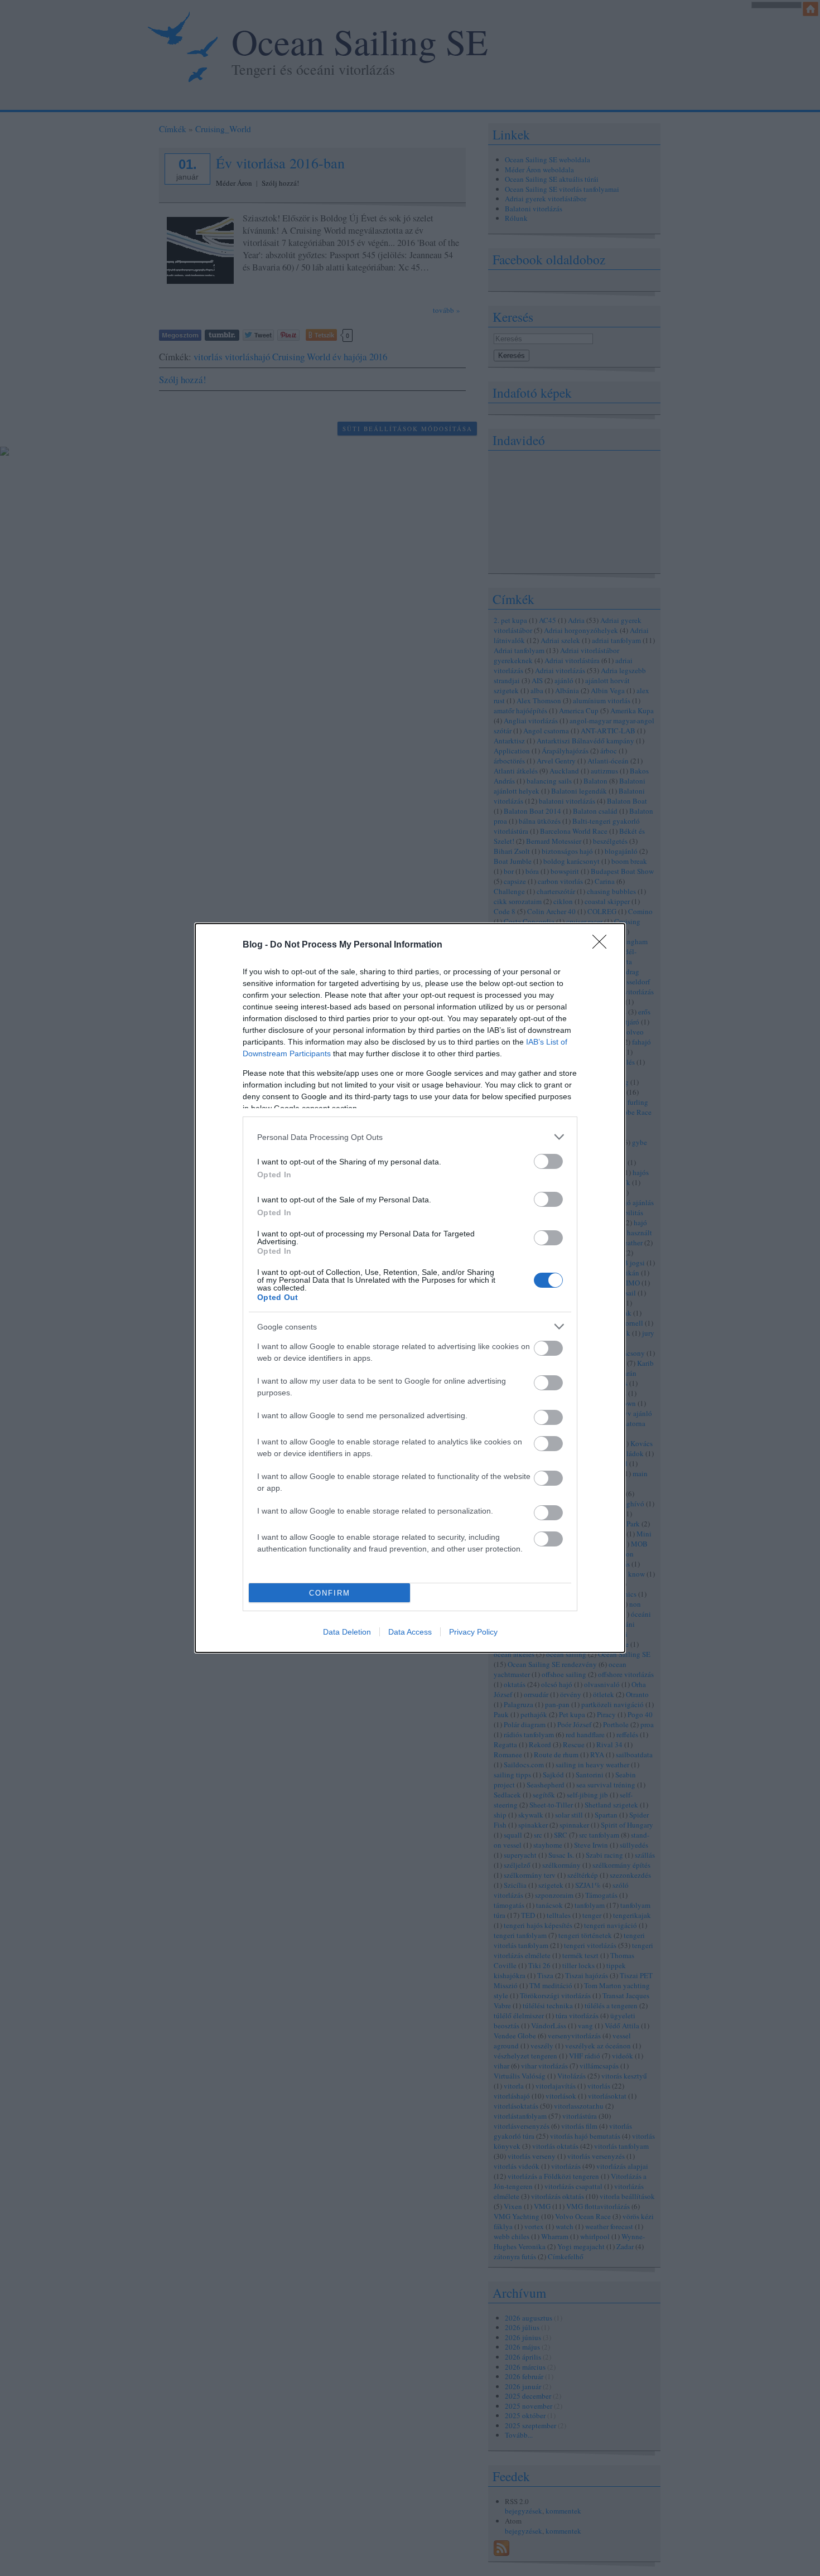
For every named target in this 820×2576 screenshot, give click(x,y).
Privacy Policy (473, 1632)
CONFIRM (330, 1593)
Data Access (410, 1632)
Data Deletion (347, 1632)
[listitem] (410, 1137)
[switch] (548, 1161)
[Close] (603, 945)
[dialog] (410, 1288)
